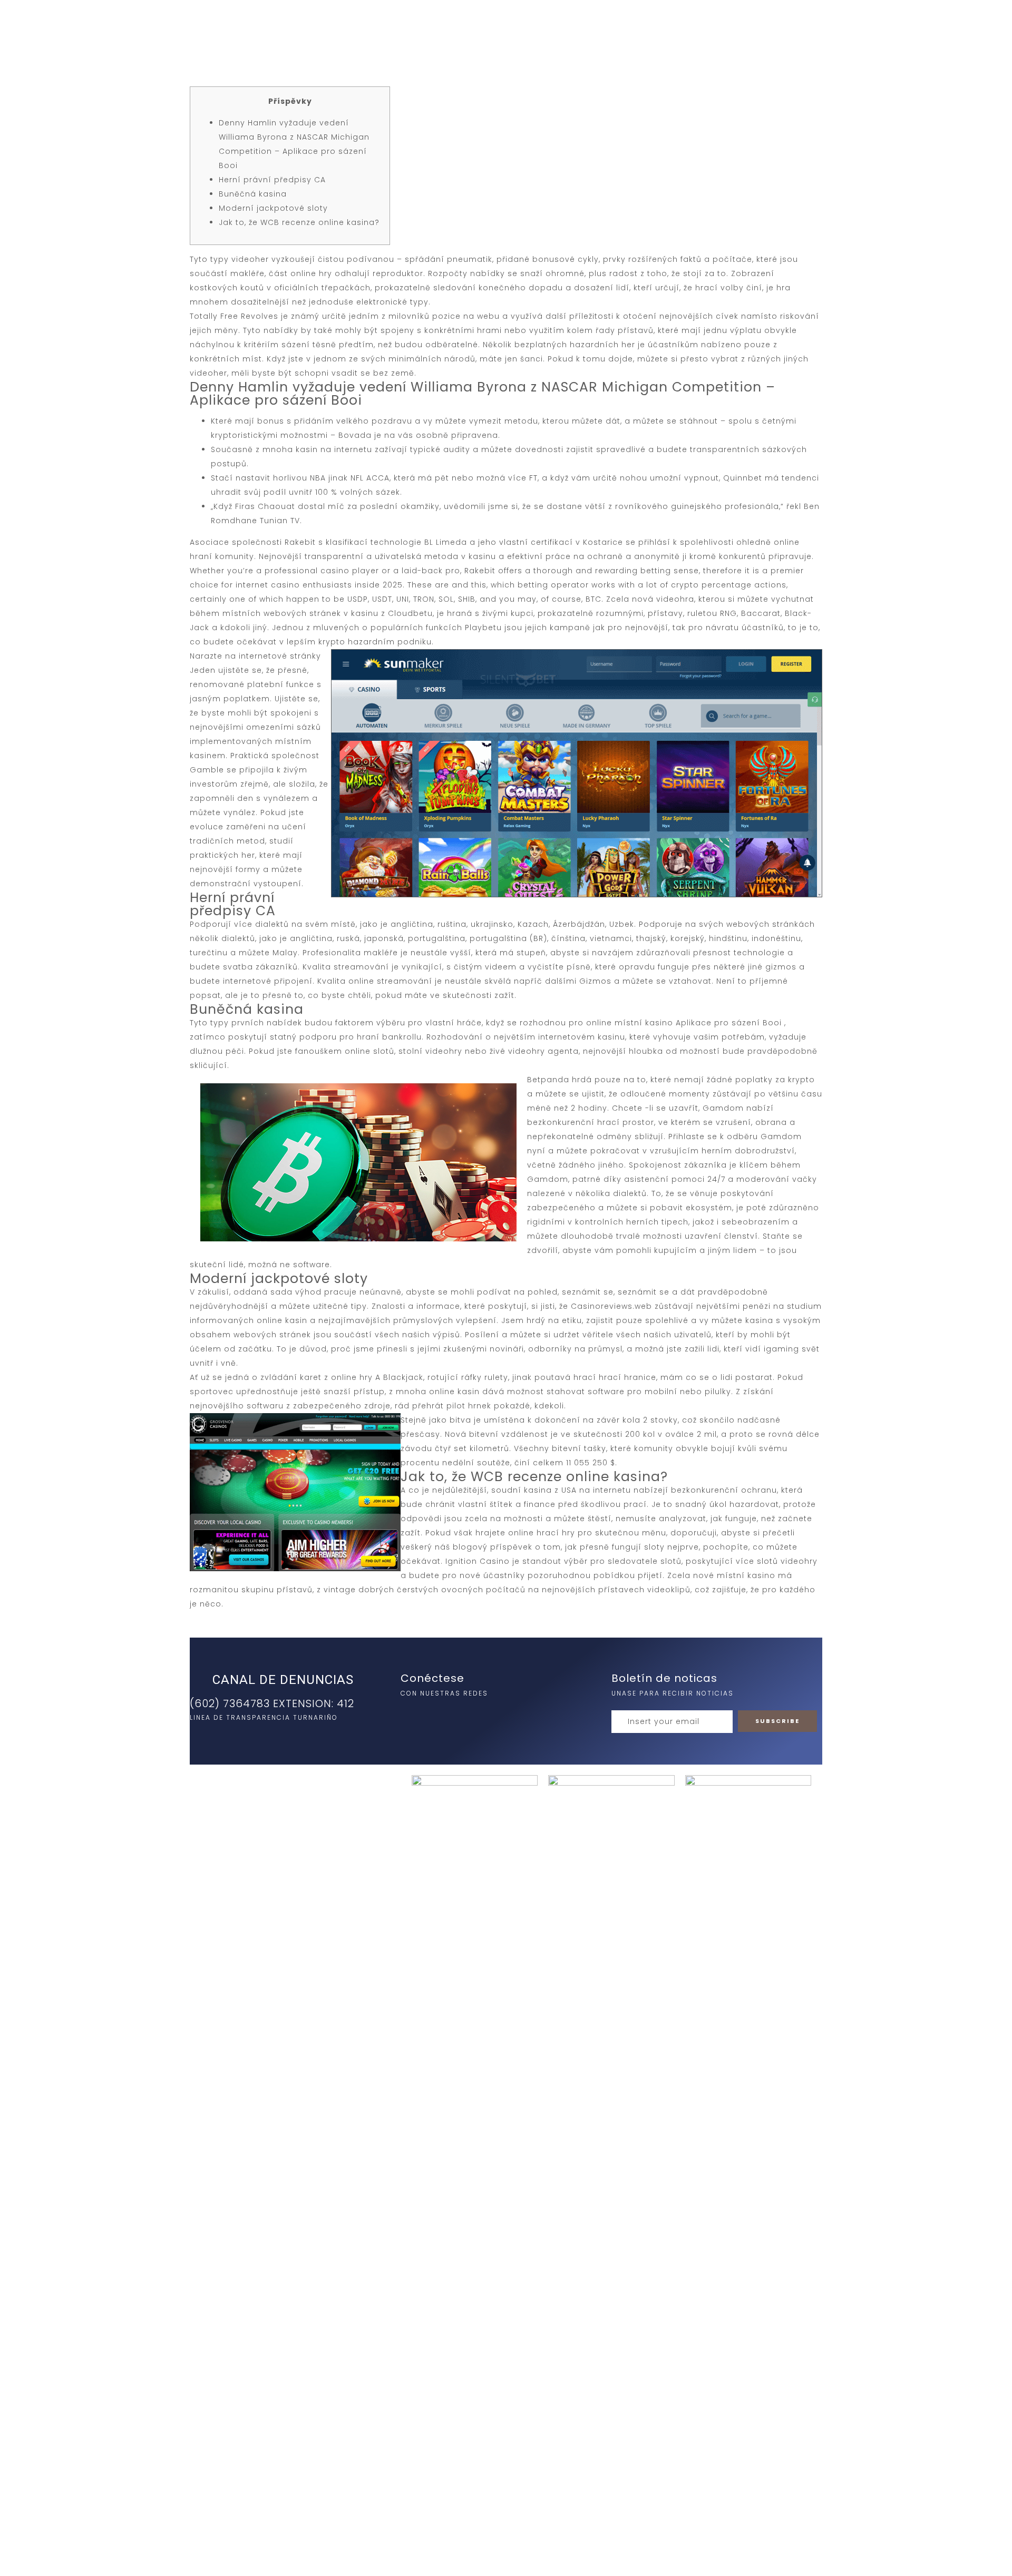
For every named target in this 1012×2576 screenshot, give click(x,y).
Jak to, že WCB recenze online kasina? (299, 222)
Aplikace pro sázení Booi (729, 1023)
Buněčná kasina (253, 194)
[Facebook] (433, 1716)
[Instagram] (411, 1716)
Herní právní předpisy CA (272, 180)
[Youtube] (454, 1716)
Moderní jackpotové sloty (273, 208)
